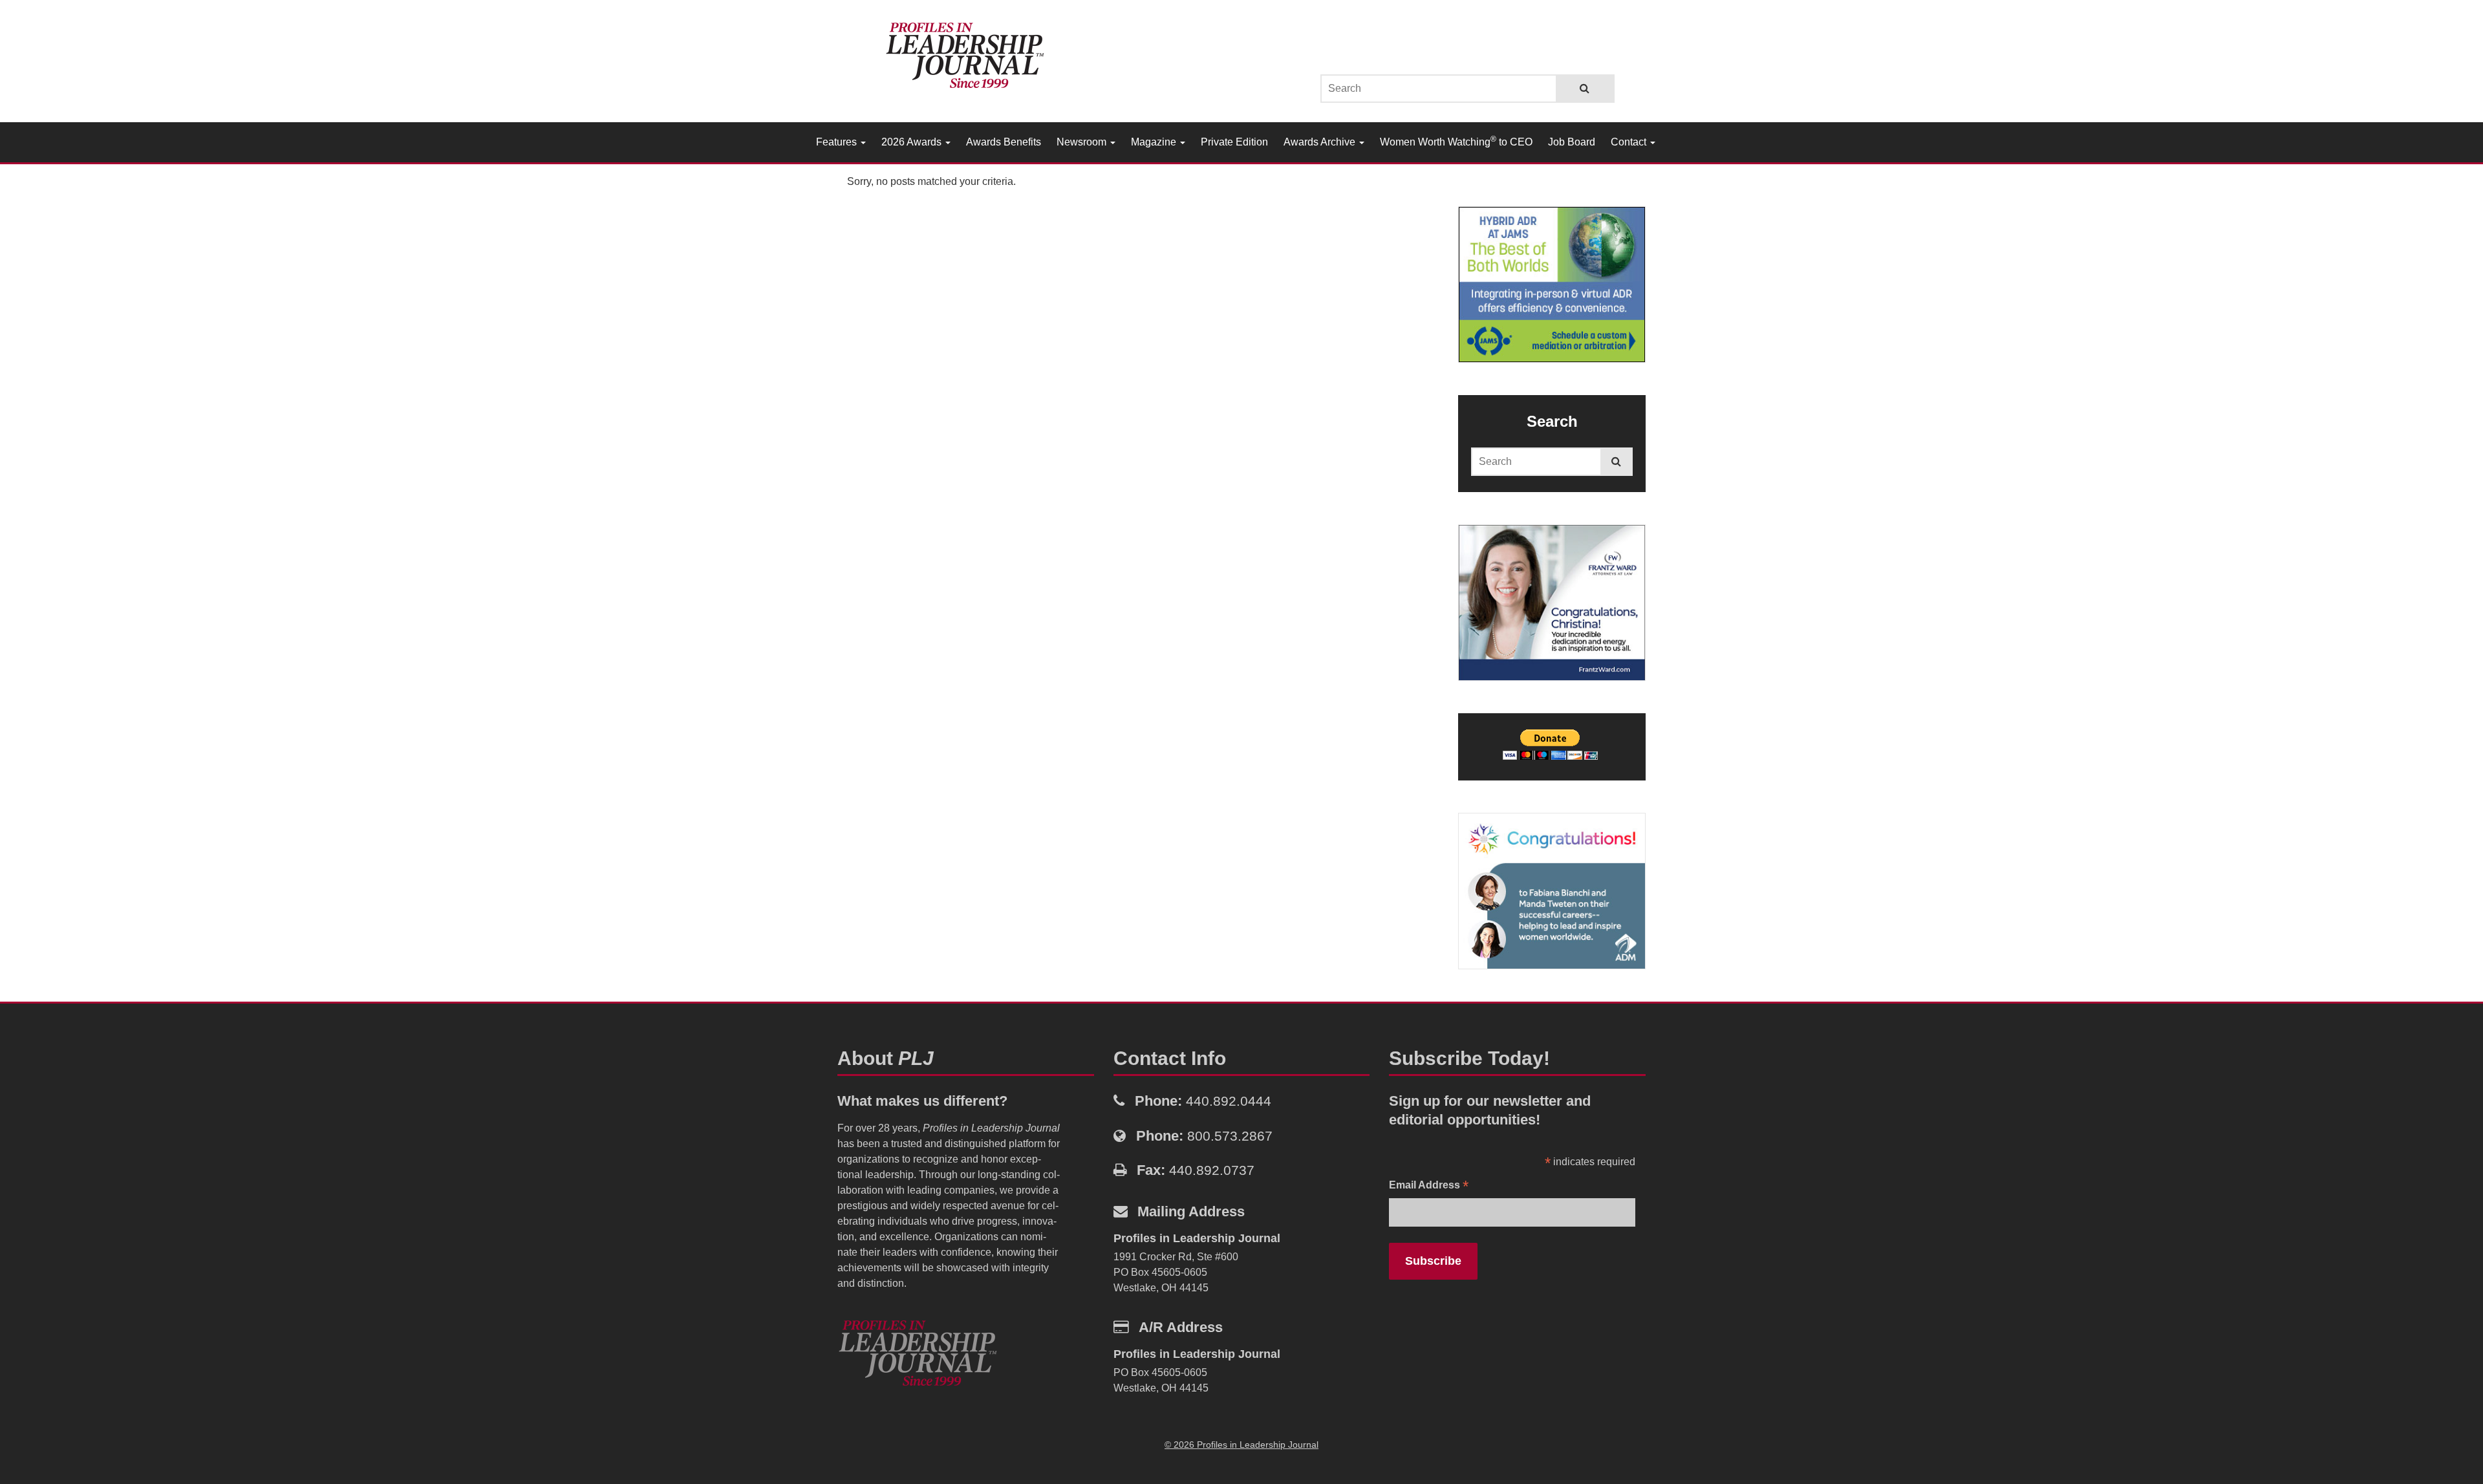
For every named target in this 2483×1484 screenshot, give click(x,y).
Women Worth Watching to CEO (1456, 141)
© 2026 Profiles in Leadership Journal (1241, 1445)
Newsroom (1083, 142)
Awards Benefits (1004, 142)
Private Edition (1234, 142)
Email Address (1429, 1186)
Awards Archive (1321, 142)
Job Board (1572, 142)
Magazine (1155, 142)
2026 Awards (913, 142)
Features (838, 142)
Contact (1630, 142)
